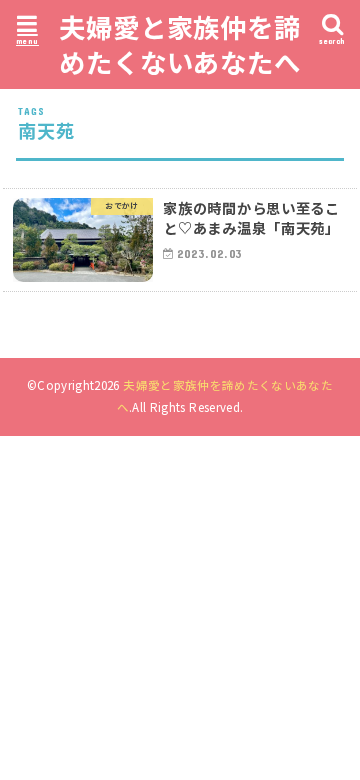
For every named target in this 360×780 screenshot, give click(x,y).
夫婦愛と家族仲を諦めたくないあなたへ (179, 44)
